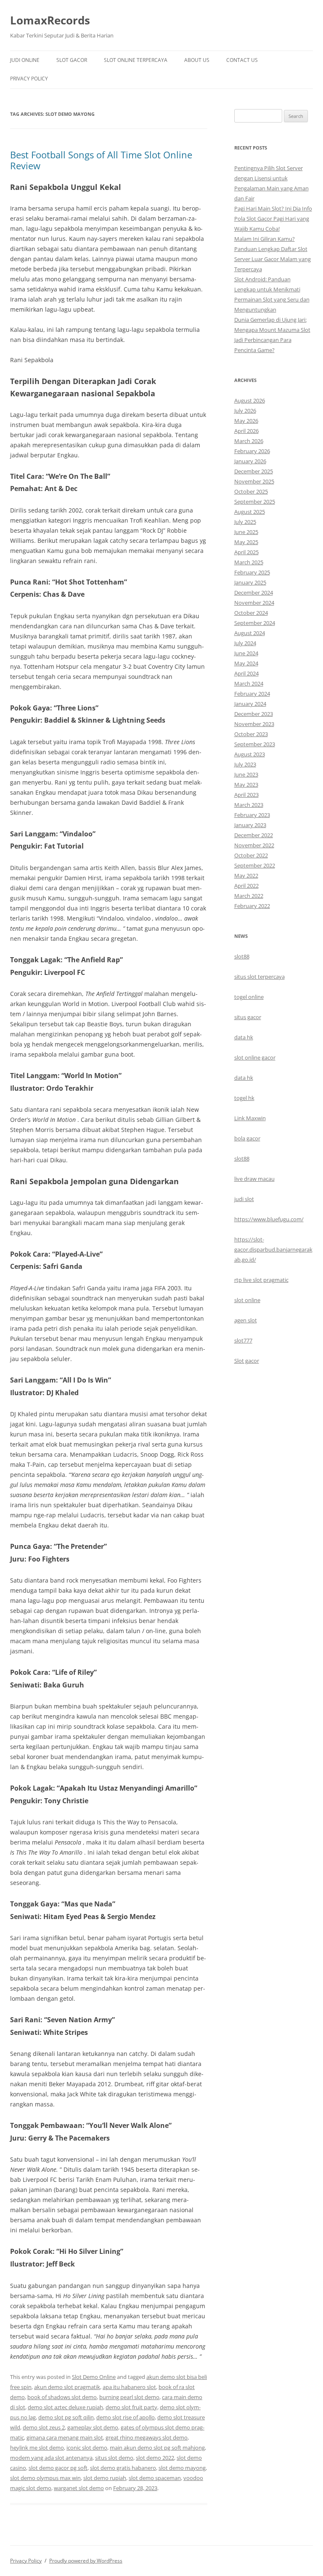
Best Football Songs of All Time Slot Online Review (101, 160)
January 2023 (250, 825)
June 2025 (246, 532)
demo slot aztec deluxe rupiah (65, 2407)
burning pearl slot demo (129, 2397)
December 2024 (254, 593)
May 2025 (246, 542)
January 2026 (250, 461)
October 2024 (251, 613)
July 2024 (245, 643)
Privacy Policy (29, 79)
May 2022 (246, 876)
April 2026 (246, 431)
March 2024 (249, 683)
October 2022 (251, 855)
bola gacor (247, 1138)
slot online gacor (255, 1057)
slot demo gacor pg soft (58, 2468)
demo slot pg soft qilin (66, 2417)
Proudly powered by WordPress (86, 2561)
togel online (249, 997)
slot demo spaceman (155, 2478)
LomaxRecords (50, 20)
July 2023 (245, 764)
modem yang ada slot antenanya (51, 2458)
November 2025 (254, 481)
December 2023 (254, 714)
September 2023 (255, 744)
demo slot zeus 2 (44, 2427)
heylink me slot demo (37, 2448)
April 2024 (246, 673)
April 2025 (246, 552)
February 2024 (252, 694)
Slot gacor (247, 1361)
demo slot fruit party (131, 2407)
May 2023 (246, 785)
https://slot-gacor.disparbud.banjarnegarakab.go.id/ (273, 1249)
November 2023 (254, 724)
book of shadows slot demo (62, 2397)
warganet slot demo (79, 2488)
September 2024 (255, 623)
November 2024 (254, 603)
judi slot (244, 1199)
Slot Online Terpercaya (136, 60)
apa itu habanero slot (129, 2387)
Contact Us (242, 60)
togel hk (244, 1098)
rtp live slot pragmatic (261, 1280)
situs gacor (248, 1017)
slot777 (243, 1340)
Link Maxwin (250, 1118)
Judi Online (25, 60)
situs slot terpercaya (259, 977)
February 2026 (252, 451)
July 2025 (245, 522)
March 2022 (249, 896)
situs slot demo (114, 2458)
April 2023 (246, 795)
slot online (247, 1300)
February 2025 (252, 572)
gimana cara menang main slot (65, 2437)
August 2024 (250, 633)
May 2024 (246, 663)
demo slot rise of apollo (126, 2417)
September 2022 (255, 865)
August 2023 (250, 754)
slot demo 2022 (155, 2458)
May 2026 (246, 421)
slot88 (242, 956)
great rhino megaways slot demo (147, 2437)
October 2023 (251, 734)
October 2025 (251, 491)
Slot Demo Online (94, 2377)
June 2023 (246, 774)
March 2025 (249, 562)
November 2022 (254, 845)
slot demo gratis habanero (123, 2468)
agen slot (246, 1320)
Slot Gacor (72, 60)
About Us (197, 60)
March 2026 (249, 441)
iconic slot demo (87, 2448)
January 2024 (250, 704)
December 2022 (254, 835)
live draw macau (254, 1179)
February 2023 (252, 815)
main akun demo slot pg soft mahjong (157, 2448)
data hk (244, 1037)
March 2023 (249, 805)
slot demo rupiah (105, 2478)
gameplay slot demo (93, 2427)
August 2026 (250, 400)
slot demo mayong (182, 2468)
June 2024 (246, 653)
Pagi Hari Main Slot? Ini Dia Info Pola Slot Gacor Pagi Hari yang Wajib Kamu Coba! (273, 219)
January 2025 (250, 582)
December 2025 (254, 471)
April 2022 (246, 886)
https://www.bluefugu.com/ (269, 1219)
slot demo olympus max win (45, 2478)
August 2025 (250, 512)
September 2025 (255, 502)
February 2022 (252, 906)
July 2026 (245, 411)
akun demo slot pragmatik (67, 2387)
